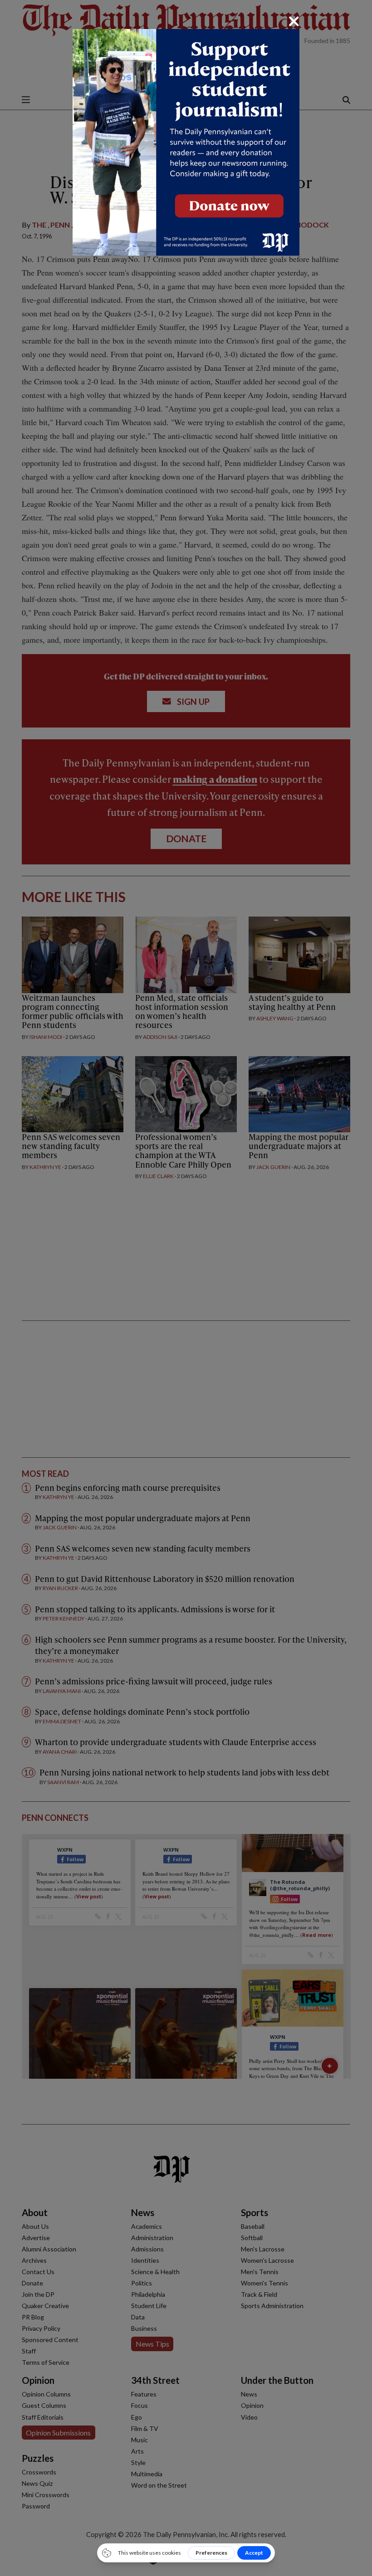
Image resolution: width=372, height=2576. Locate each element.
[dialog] (186, 1288)
